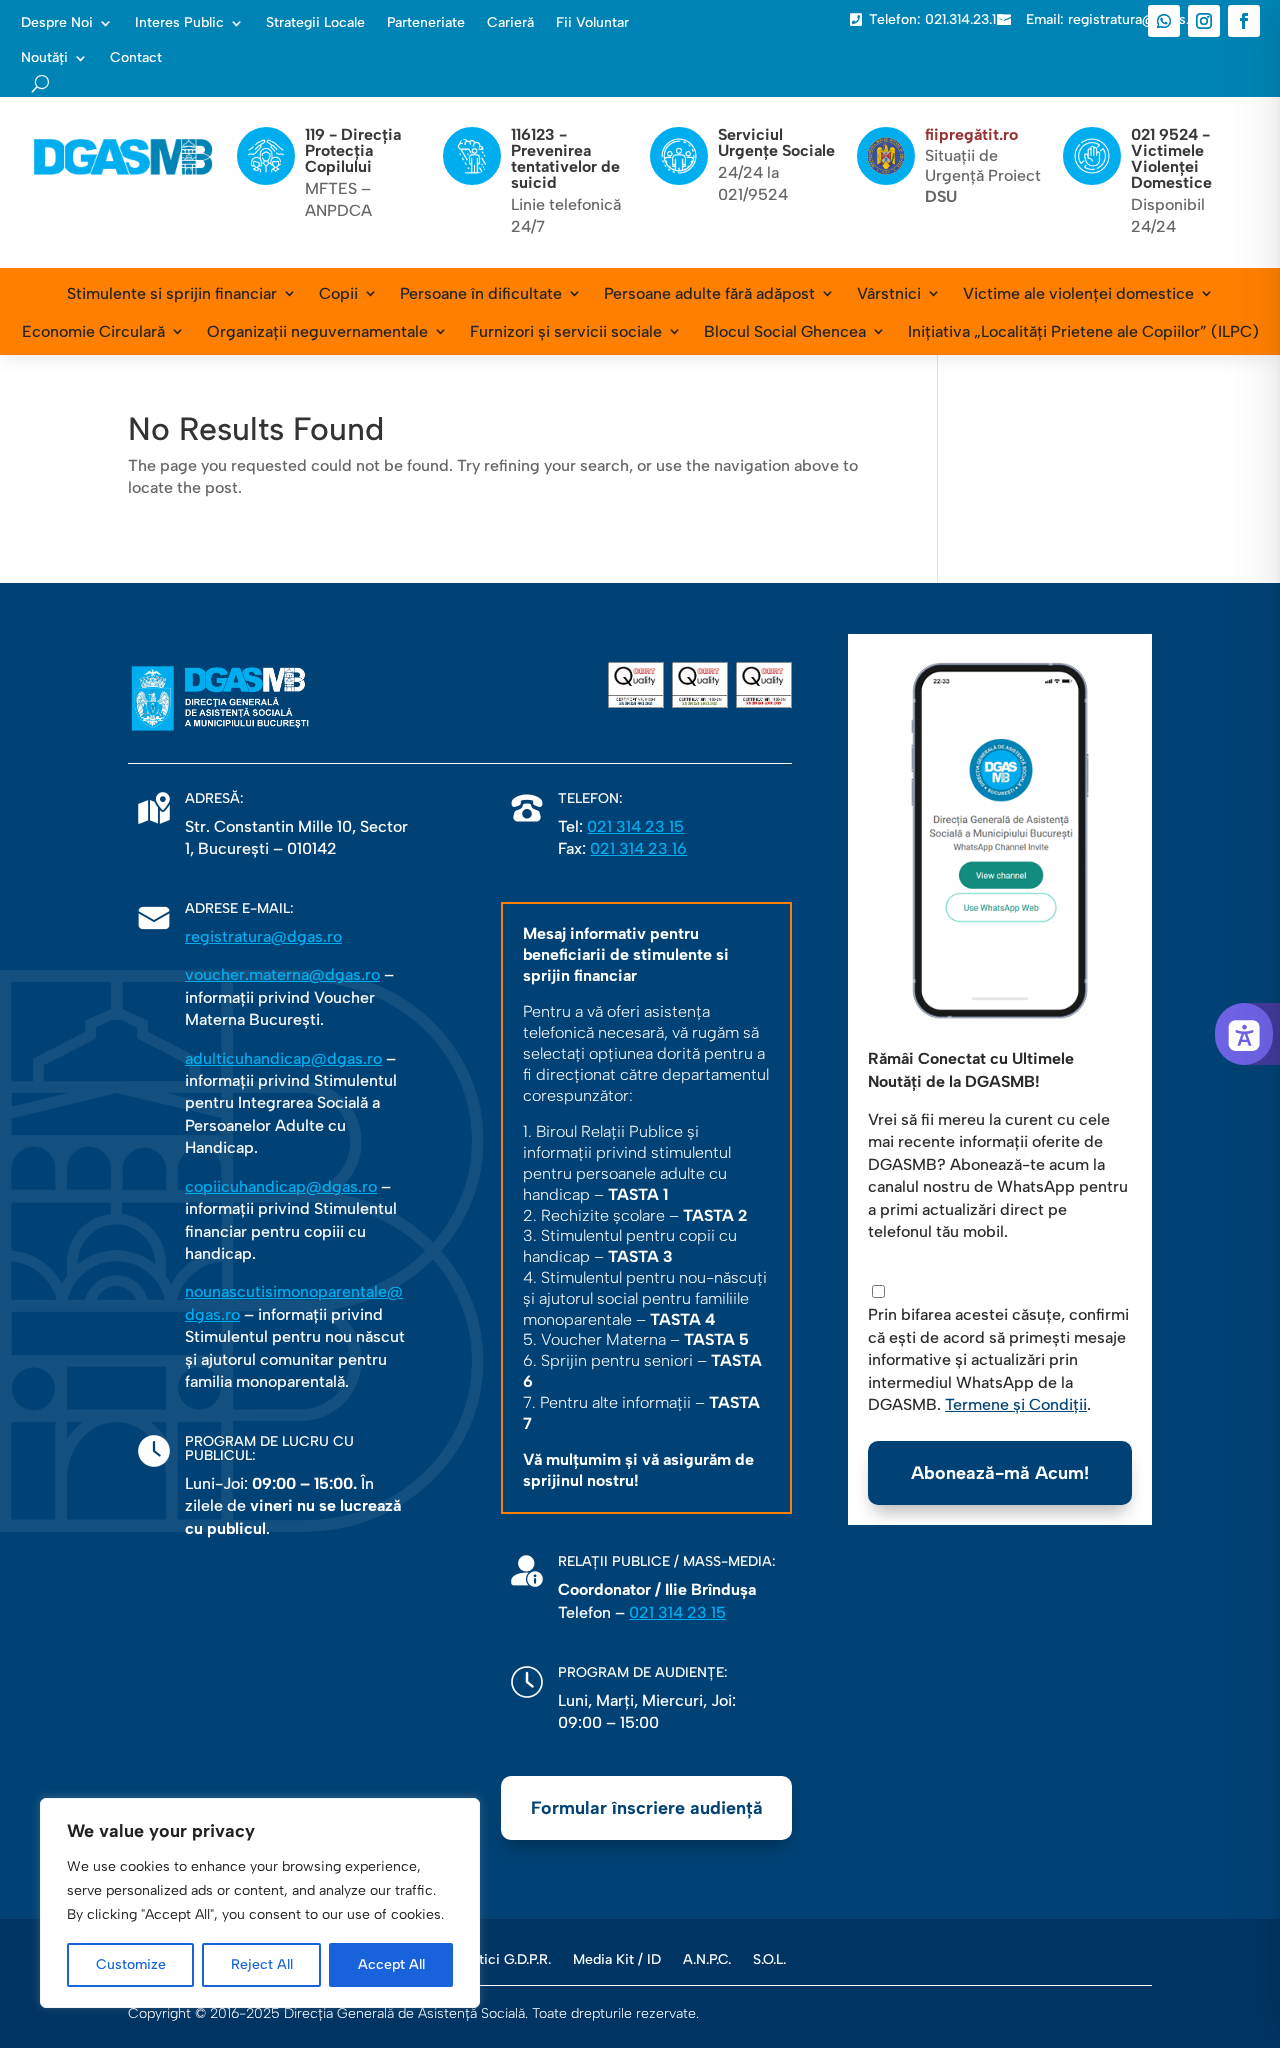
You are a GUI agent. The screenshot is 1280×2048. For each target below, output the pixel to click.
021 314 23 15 (635, 826)
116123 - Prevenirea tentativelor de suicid (565, 158)
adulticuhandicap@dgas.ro (283, 1058)
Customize (131, 1964)
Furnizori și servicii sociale (566, 331)
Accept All (391, 1964)
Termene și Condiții (1016, 1404)
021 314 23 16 (638, 848)
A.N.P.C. (707, 1959)
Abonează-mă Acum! (1000, 1473)
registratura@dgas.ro (263, 936)
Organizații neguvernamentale (317, 331)
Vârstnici (889, 293)
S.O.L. (769, 1959)
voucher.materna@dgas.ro (282, 974)
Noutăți (44, 58)
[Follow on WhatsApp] (1164, 21)
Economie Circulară (93, 331)
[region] (260, 1903)
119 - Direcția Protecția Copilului (353, 150)
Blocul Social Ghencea (785, 331)
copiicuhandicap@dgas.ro (281, 1186)
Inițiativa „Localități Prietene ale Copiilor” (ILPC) (1083, 331)
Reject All (262, 1964)
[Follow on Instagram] (1204, 21)
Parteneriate (426, 23)
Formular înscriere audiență (647, 1808)
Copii (338, 293)
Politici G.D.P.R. (503, 1959)
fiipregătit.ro (971, 134)
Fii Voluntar (592, 23)
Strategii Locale (315, 23)
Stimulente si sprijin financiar (172, 293)
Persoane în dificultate (481, 293)
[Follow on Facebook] (1244, 21)
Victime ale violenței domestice (1078, 293)
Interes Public (179, 23)
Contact (136, 58)
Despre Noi (57, 23)
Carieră (510, 23)
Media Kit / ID (617, 1959)
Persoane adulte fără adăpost (709, 293)
